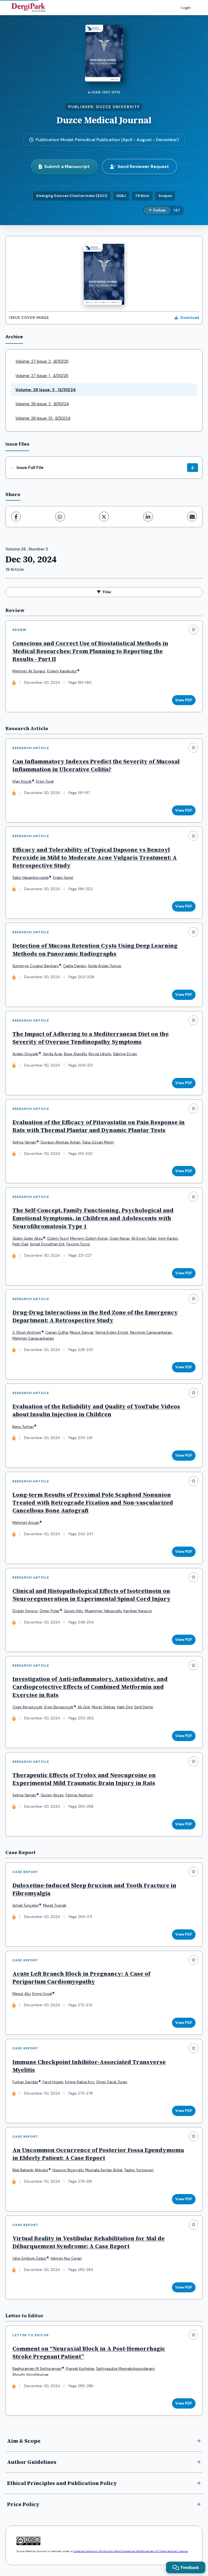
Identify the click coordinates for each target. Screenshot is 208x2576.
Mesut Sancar (82, 1332)
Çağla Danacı (75, 966)
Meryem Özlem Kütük (89, 1238)
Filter (107, 592)
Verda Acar (53, 1054)
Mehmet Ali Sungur (29, 671)
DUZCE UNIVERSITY (118, 107)
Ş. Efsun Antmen (27, 1332)
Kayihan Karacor (138, 1611)
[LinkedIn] (148, 517)
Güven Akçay (52, 1795)
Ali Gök (84, 1707)
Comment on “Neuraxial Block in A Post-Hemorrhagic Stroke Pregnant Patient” (89, 2353)
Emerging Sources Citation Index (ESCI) (72, 196)
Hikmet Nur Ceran (66, 2258)
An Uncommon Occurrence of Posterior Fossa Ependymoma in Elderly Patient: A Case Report (98, 2154)
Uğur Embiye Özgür (29, 2258)
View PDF (184, 700)
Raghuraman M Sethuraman (37, 2369)
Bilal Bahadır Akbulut (30, 2170)
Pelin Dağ (20, 1244)
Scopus (165, 196)
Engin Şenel (63, 878)
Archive (14, 337)
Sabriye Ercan (125, 1054)
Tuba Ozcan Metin (98, 1142)
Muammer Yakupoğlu (103, 1611)
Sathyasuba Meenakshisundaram (125, 2369)
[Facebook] (16, 517)
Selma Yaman (24, 1142)
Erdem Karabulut (62, 671)
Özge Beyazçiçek (27, 1707)
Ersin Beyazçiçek (59, 1707)
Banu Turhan (23, 1427)
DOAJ (121, 196)
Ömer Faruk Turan (112, 2082)
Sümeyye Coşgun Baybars (36, 966)
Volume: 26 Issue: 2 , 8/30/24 (42, 404)
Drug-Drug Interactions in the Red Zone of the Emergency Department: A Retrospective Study (95, 1316)
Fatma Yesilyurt (79, 1795)
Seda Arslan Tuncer (105, 966)
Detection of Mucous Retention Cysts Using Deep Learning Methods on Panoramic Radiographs (95, 950)
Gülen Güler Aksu (28, 1238)
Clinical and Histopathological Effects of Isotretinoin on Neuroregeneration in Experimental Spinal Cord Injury (92, 1595)
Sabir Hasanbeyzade (31, 878)
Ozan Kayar (120, 1238)
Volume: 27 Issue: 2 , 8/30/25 (42, 361)
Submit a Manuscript (67, 166)
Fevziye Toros (78, 1244)
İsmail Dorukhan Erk (47, 1244)
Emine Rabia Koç (80, 2082)
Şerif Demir (144, 1707)
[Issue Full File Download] (193, 468)
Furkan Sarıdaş (25, 2082)
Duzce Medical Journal (104, 120)
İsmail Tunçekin (26, 1905)
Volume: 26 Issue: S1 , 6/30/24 (43, 418)
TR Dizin (142, 196)
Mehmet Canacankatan (33, 1338)
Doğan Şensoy (25, 1611)
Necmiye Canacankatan (151, 1332)
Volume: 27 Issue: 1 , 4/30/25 (42, 376)
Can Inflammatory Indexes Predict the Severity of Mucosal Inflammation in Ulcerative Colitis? (96, 765)
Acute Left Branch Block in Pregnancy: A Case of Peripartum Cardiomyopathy (81, 1978)
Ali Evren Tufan (144, 1238)
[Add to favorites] (193, 630)
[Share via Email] (192, 517)
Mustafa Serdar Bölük (104, 2170)
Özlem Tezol (58, 1238)
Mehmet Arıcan (26, 1523)
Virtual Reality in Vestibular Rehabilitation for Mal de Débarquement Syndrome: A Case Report (89, 2242)
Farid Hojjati (53, 2082)
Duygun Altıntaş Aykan (61, 1142)
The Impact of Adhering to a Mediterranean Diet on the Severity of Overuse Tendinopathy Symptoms (91, 1038)
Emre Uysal (42, 1994)
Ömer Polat (50, 1611)
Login (186, 8)
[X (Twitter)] (104, 517)
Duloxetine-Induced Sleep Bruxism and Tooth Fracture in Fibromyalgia (94, 1889)
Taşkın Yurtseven (139, 2170)
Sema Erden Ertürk (112, 1332)
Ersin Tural (45, 781)
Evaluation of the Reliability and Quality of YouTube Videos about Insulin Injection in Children (96, 1410)
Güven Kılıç (74, 1611)
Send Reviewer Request (143, 166)
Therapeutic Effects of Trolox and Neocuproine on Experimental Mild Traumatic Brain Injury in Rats (84, 1779)
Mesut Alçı (22, 1994)
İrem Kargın (168, 1238)
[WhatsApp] (60, 517)
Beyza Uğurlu (100, 1054)
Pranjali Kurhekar (80, 2369)
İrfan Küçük (22, 781)
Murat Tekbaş (104, 1707)
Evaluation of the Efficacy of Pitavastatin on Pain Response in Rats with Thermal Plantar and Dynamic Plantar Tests (99, 1126)
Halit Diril (125, 1707)
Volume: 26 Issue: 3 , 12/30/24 (46, 390)
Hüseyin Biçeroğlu (68, 2170)
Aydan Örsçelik (25, 1054)
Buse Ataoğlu (75, 1054)
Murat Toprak (55, 1905)
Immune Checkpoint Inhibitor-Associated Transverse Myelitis (89, 2066)
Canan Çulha (57, 1332)
